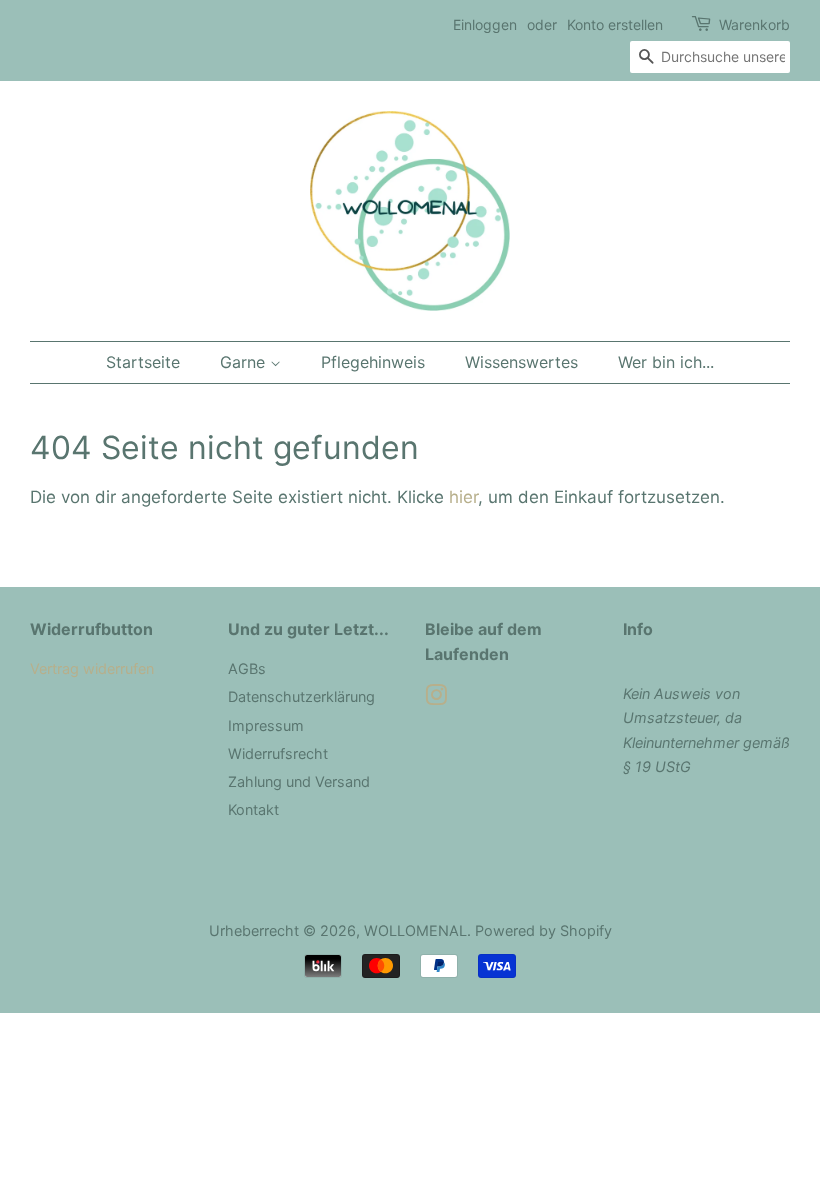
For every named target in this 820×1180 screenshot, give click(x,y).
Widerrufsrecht (278, 753)
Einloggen (485, 24)
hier (463, 497)
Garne (245, 362)
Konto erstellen (615, 24)
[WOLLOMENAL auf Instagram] (436, 698)
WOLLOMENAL (415, 930)
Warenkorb (754, 24)
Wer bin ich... (666, 362)
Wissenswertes (521, 362)
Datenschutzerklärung (301, 696)
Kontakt (253, 809)
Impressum (266, 725)
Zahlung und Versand (299, 781)
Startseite (143, 362)
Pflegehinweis (373, 362)
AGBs (247, 668)
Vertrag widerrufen (92, 668)
